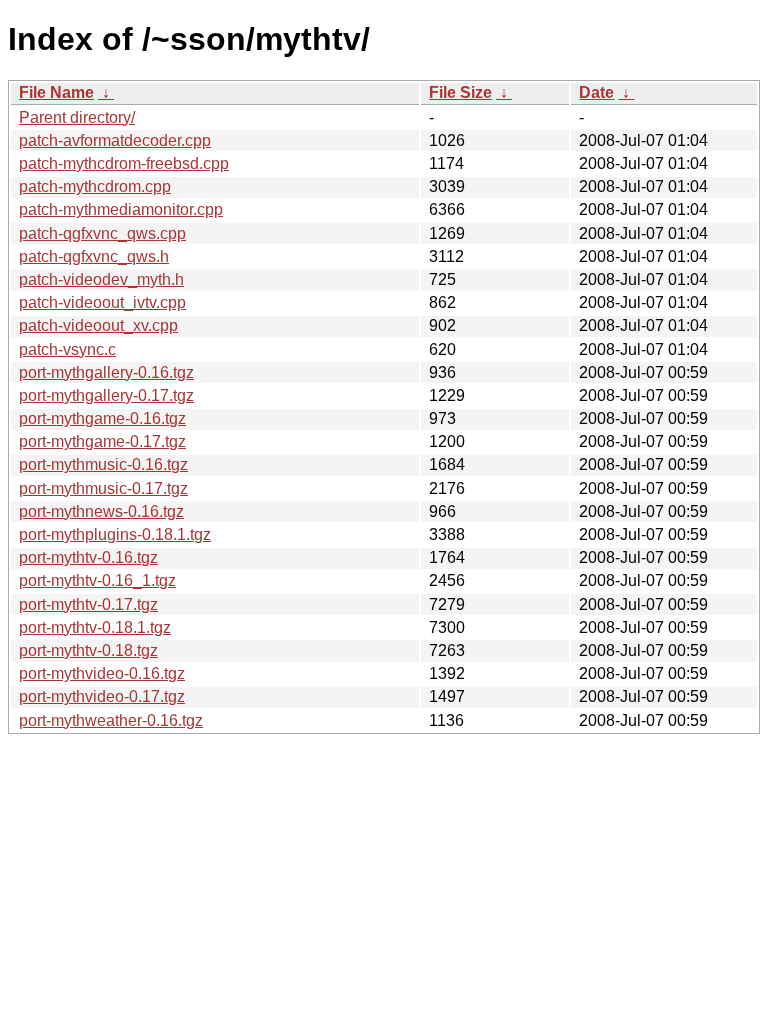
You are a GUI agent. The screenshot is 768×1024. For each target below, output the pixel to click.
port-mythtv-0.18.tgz (88, 650)
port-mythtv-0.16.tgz (88, 557)
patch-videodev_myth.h (101, 279)
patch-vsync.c (67, 349)
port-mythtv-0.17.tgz (88, 604)
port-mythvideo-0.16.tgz (102, 673)
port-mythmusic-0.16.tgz (103, 464)
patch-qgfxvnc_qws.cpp (102, 233)
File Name (56, 92)
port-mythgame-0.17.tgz (102, 441)
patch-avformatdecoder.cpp (115, 140)
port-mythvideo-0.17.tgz (102, 696)
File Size (460, 92)
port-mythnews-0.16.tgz (101, 511)
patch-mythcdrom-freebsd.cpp (124, 163)
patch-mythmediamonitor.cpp (121, 209)
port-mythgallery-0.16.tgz (106, 372)
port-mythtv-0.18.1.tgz (95, 627)
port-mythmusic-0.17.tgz (103, 488)
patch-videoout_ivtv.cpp (102, 302)
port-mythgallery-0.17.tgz (106, 395)
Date (596, 92)
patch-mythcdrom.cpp (95, 186)
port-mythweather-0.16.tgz (111, 720)
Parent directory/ (77, 117)
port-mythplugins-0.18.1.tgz (115, 534)
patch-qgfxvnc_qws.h (94, 256)
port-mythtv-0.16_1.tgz (97, 580)
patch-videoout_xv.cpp (98, 325)
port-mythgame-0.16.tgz (102, 418)
